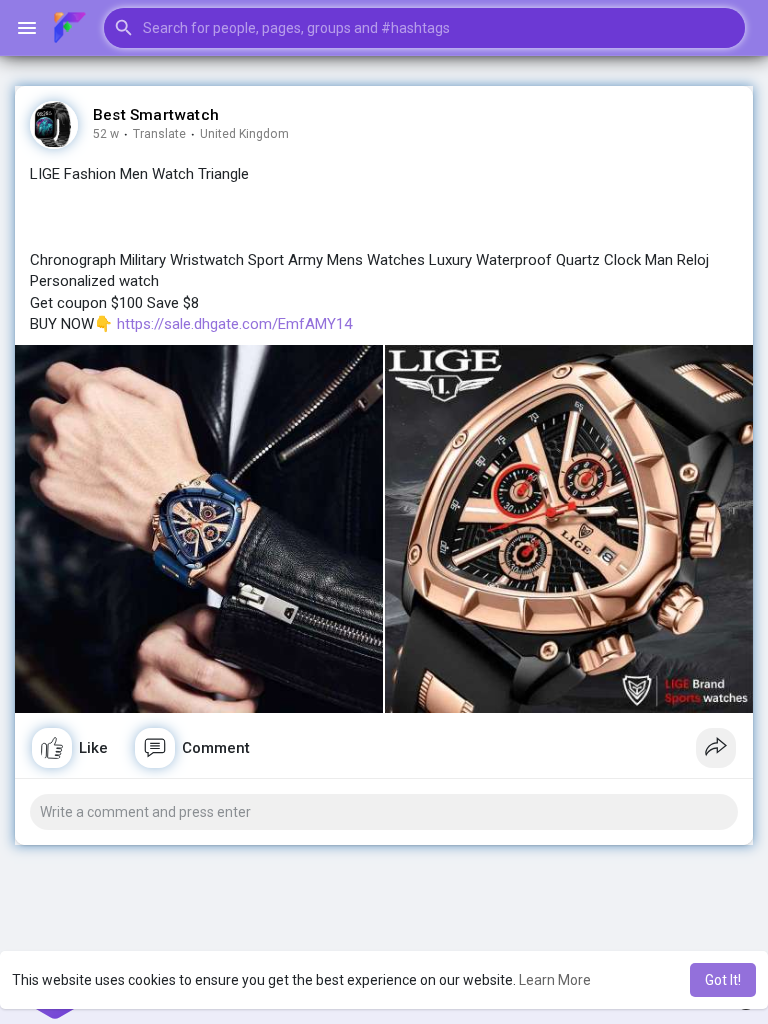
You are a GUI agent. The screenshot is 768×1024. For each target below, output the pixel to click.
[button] (424, 28)
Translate (159, 134)
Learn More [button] (555, 980)
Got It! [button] (723, 980)
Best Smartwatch (156, 115)
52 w (106, 134)
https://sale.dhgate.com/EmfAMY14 (234, 324)
